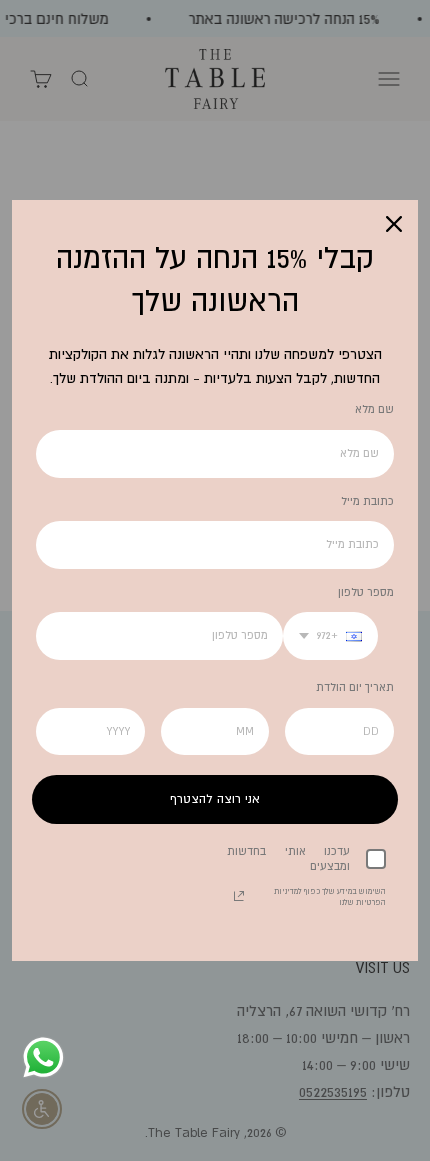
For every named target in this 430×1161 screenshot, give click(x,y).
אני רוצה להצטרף (215, 799)
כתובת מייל (367, 501)
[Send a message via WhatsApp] (43, 1057)
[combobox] (330, 636)
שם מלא (374, 409)
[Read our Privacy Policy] (239, 896)
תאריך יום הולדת (355, 687)
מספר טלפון (366, 592)
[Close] (394, 224)
